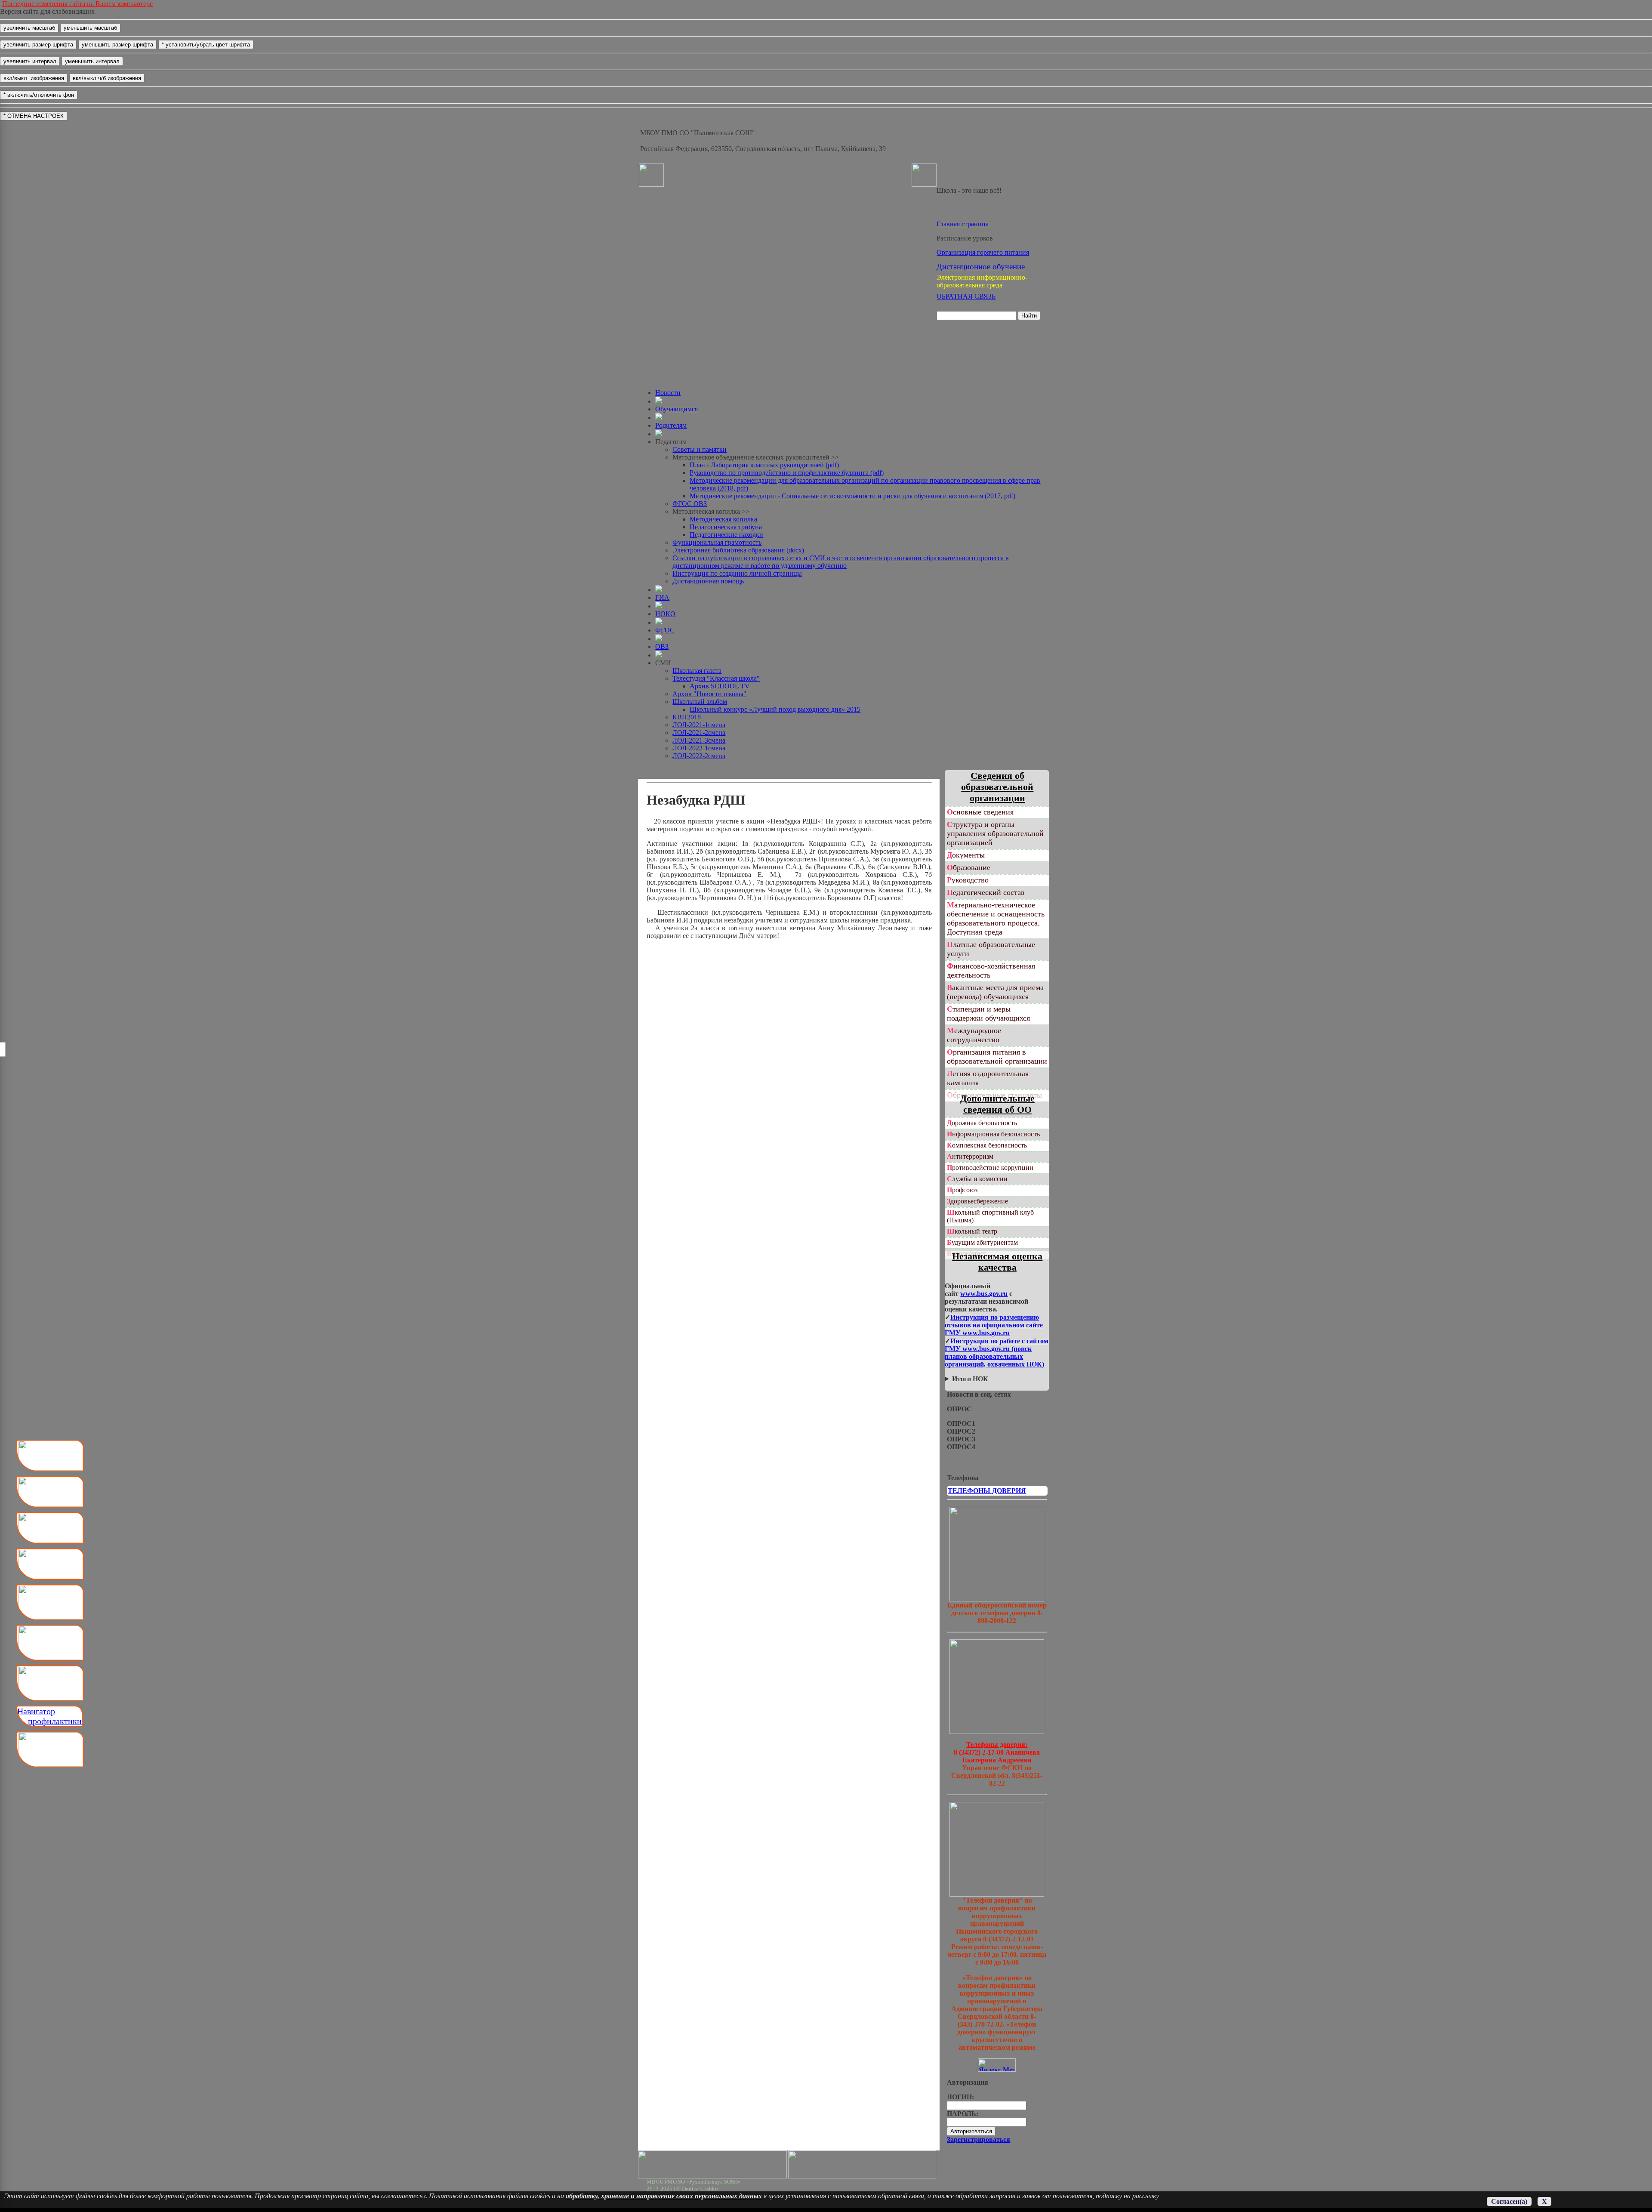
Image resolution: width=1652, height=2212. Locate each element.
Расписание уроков (965, 238)
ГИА (662, 597)
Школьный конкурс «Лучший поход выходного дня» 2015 (775, 709)
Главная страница (963, 224)
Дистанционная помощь (708, 581)
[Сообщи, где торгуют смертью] (997, 1732)
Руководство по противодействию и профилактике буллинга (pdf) (787, 473)
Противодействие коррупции (990, 1168)
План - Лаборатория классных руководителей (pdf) (764, 465)
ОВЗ (662, 646)
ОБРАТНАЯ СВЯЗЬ (966, 296)
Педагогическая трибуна (726, 527)
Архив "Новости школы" (709, 694)
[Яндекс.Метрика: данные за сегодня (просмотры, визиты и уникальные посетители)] (997, 2065)
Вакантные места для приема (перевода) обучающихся (995, 992)
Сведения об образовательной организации (997, 787)
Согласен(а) (1509, 2201)
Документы (966, 855)
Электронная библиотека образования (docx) (738, 550)
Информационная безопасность (993, 1134)
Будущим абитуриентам (982, 1242)
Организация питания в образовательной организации (997, 1057)
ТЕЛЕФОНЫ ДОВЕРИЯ (987, 1491)
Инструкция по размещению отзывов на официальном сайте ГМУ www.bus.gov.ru (994, 1325)
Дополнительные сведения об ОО (997, 1104)
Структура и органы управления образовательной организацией (995, 833)
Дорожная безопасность (982, 1123)
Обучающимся (677, 409)
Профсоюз (962, 1190)
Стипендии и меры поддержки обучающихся (988, 1013)
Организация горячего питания (983, 252)
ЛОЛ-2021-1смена (699, 725)
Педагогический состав (986, 892)
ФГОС (665, 630)
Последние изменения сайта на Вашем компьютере (77, 4)
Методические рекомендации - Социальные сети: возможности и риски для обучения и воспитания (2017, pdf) (852, 496)
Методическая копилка (723, 519)
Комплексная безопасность (987, 1145)
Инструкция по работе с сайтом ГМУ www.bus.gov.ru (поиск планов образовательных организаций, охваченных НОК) (997, 1353)
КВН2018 (687, 717)
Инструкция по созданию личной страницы (737, 573)
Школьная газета (697, 671)
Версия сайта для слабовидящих (47, 11)
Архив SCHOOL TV (720, 686)
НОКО (665, 614)
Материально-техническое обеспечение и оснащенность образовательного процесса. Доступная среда (996, 918)
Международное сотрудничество (974, 1035)
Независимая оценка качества (997, 1262)
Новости (668, 393)
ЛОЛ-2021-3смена (699, 740)
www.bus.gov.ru (984, 1294)
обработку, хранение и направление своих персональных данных (664, 2196)
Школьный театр (972, 1231)
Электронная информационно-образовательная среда (982, 281)
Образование (969, 867)
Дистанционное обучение (981, 267)
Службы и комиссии (977, 1179)
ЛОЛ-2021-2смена (699, 733)
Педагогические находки (726, 535)
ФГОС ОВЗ (690, 504)
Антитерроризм (970, 1156)
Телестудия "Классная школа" (716, 678)
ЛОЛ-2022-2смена (699, 756)
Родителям (671, 425)
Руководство (968, 880)
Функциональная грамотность (717, 542)
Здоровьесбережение (977, 1201)
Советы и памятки (700, 449)
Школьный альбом (700, 702)
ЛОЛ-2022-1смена (699, 748)
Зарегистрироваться (979, 2140)
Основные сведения (980, 812)
